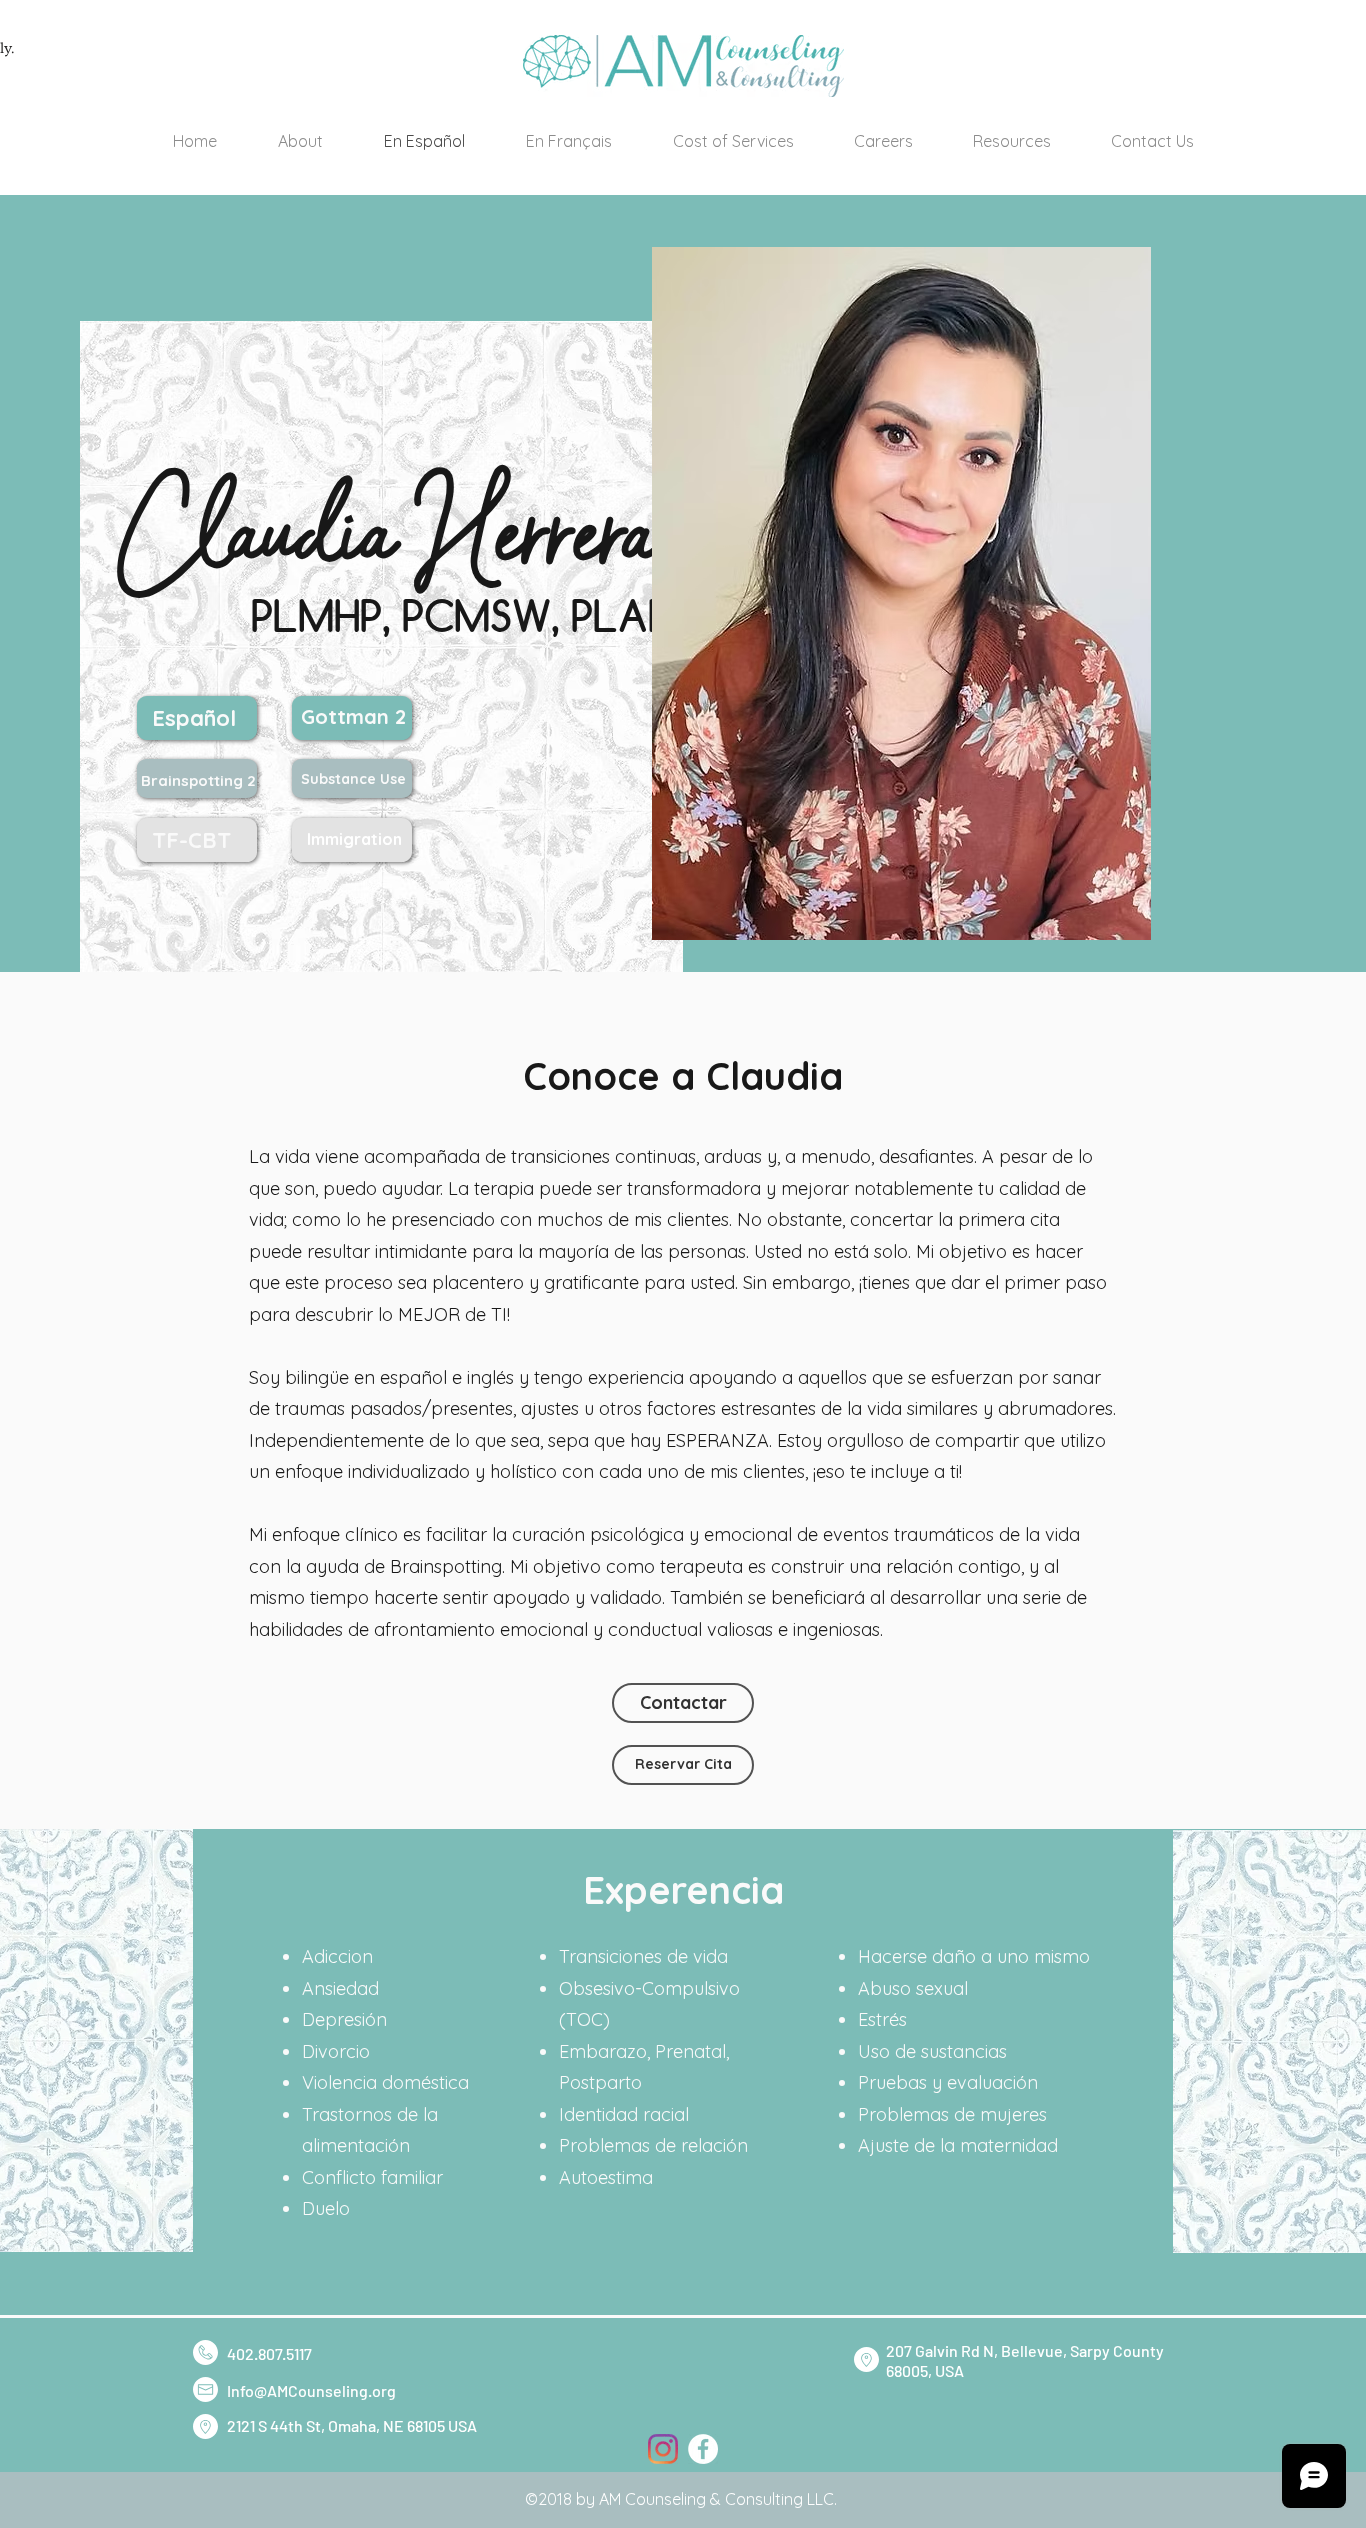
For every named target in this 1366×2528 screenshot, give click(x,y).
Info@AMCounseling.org (311, 2390)
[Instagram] (663, 2449)
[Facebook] (703, 2449)
